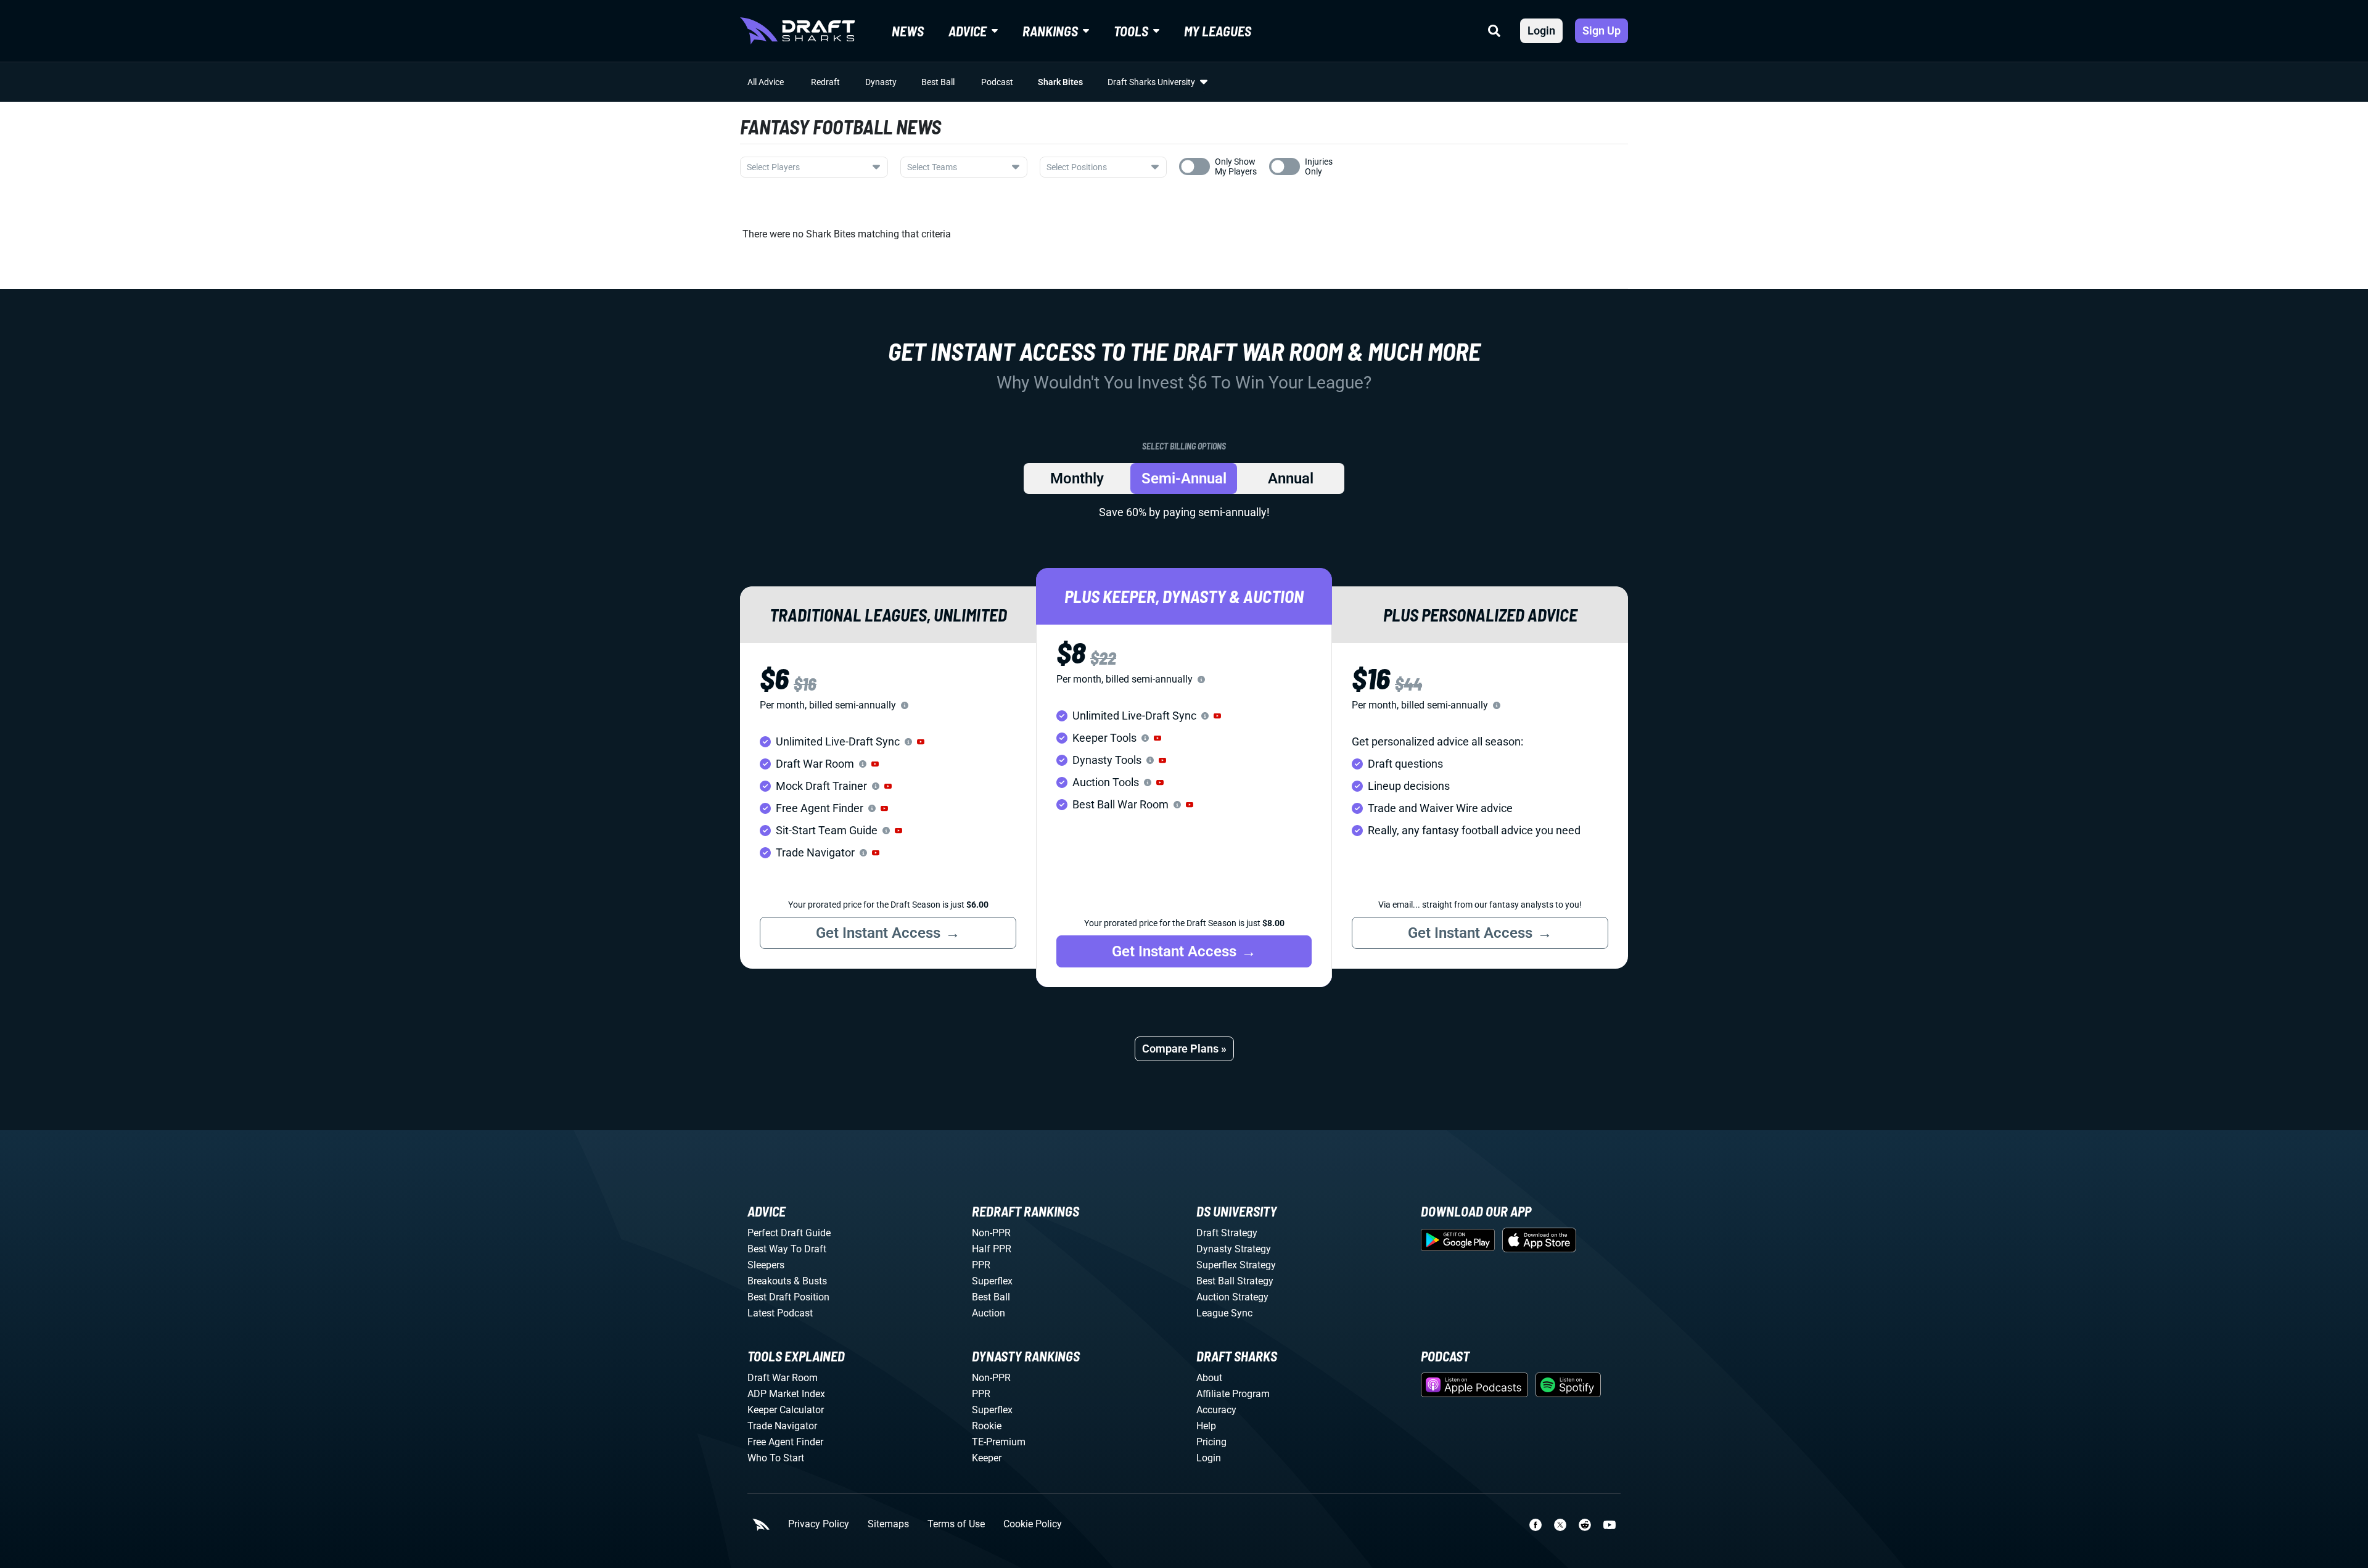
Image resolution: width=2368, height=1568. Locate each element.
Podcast (997, 82)
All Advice (766, 82)
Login (1541, 31)
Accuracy (1216, 1410)
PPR (981, 1265)
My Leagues (1218, 31)
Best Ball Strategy (1235, 1281)
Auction (989, 1313)
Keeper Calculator (786, 1410)
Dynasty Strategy (1234, 1249)
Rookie (987, 1426)
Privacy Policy (819, 1524)
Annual (1291, 478)
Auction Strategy (1232, 1297)
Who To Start (776, 1458)
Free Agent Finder (785, 1442)
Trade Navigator (782, 1426)
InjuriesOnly (1319, 166)
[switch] (1194, 166)
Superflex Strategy (1236, 1265)
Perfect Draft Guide (789, 1233)
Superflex (992, 1281)
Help (1206, 1426)
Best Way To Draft (787, 1249)
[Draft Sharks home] (797, 31)
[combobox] (814, 167)
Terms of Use (956, 1524)
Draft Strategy (1227, 1233)
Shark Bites (1060, 82)
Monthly (1077, 478)
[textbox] (807, 167)
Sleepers (766, 1265)
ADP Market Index (786, 1394)
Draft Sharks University (1151, 82)
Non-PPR (991, 1233)
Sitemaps (888, 1524)
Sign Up (1601, 31)
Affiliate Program (1233, 1394)
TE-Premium (999, 1442)
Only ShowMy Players (1236, 166)
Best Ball (938, 82)
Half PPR (992, 1249)
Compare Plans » (1184, 1049)
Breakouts (769, 1281)
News (908, 31)
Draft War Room (783, 1378)
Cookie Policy (1033, 1524)
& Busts (810, 1281)
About (1209, 1378)
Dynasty (881, 82)
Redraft (825, 82)
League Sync (1224, 1313)
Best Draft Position (788, 1297)
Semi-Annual (1184, 478)
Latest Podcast (780, 1313)
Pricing (1211, 1442)
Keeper (987, 1458)
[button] (921, 742)
